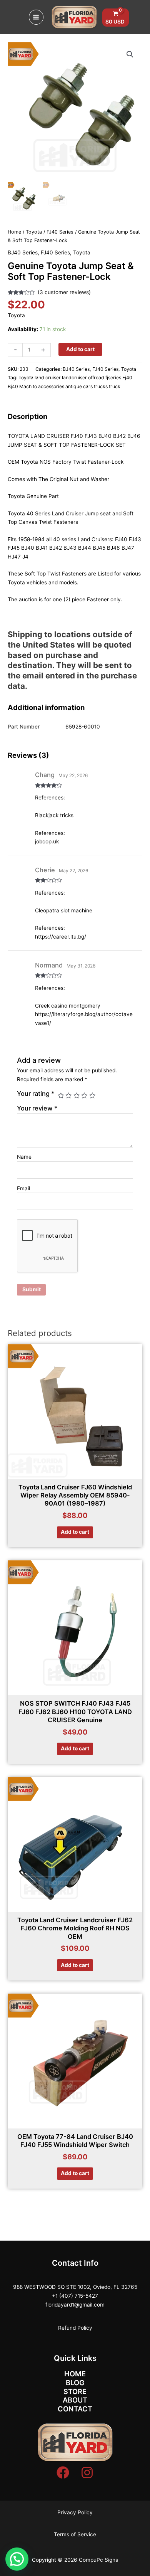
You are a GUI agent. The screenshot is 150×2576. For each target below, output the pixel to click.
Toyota (34, 232)
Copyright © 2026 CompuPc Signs (75, 2560)
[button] (130, 54)
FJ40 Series (60, 232)
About (75, 2400)
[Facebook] (63, 2473)
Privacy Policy (75, 2512)
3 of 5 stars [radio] (77, 1095)
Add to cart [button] (75, 1532)
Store (75, 2391)
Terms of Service (75, 2534)
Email (23, 1188)
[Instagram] (87, 2473)
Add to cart (80, 349)
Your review (37, 1108)
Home (14, 232)
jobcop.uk (47, 841)
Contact (75, 2409)
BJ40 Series (23, 252)
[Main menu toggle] (36, 17)
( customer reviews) (64, 292)
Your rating (36, 1094)
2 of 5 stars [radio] (68, 1095)
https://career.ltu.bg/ (61, 937)
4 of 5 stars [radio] (84, 1095)
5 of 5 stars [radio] (92, 1095)
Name (24, 1157)
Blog (75, 2383)
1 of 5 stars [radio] (61, 1095)
